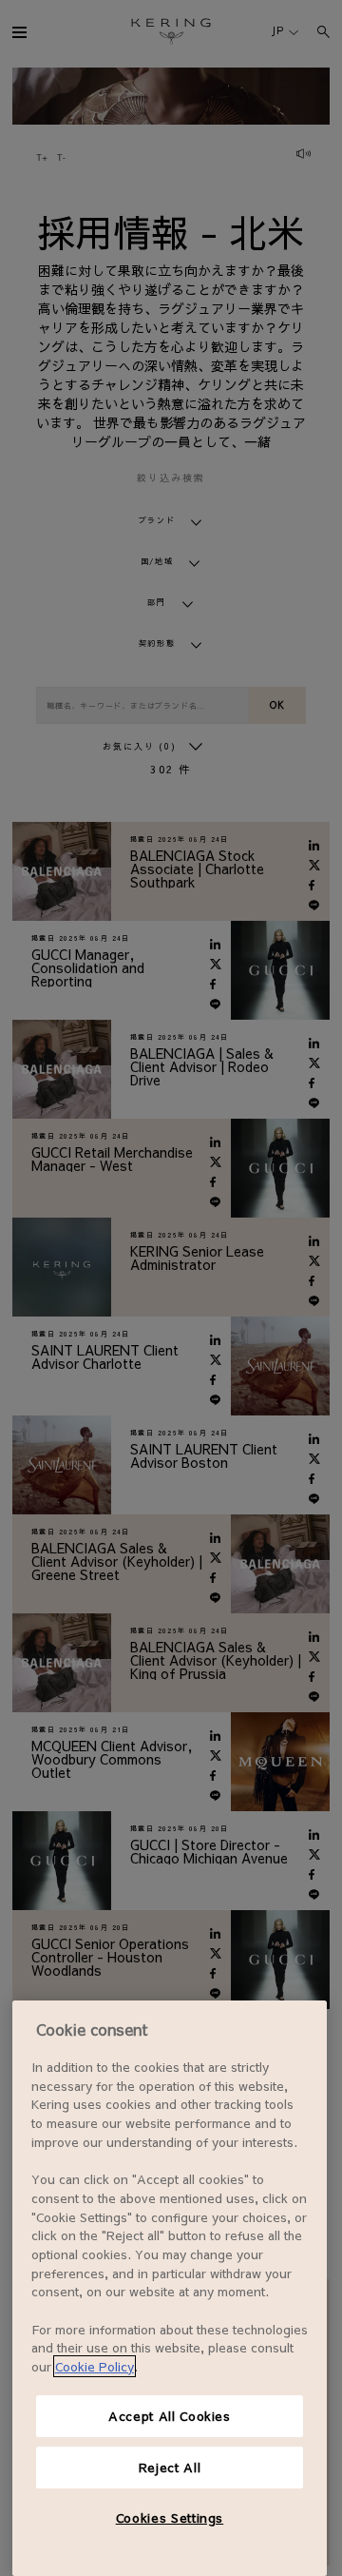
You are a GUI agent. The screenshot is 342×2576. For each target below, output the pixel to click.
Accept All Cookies (170, 2416)
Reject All (170, 2467)
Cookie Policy (95, 2366)
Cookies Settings (170, 2517)
